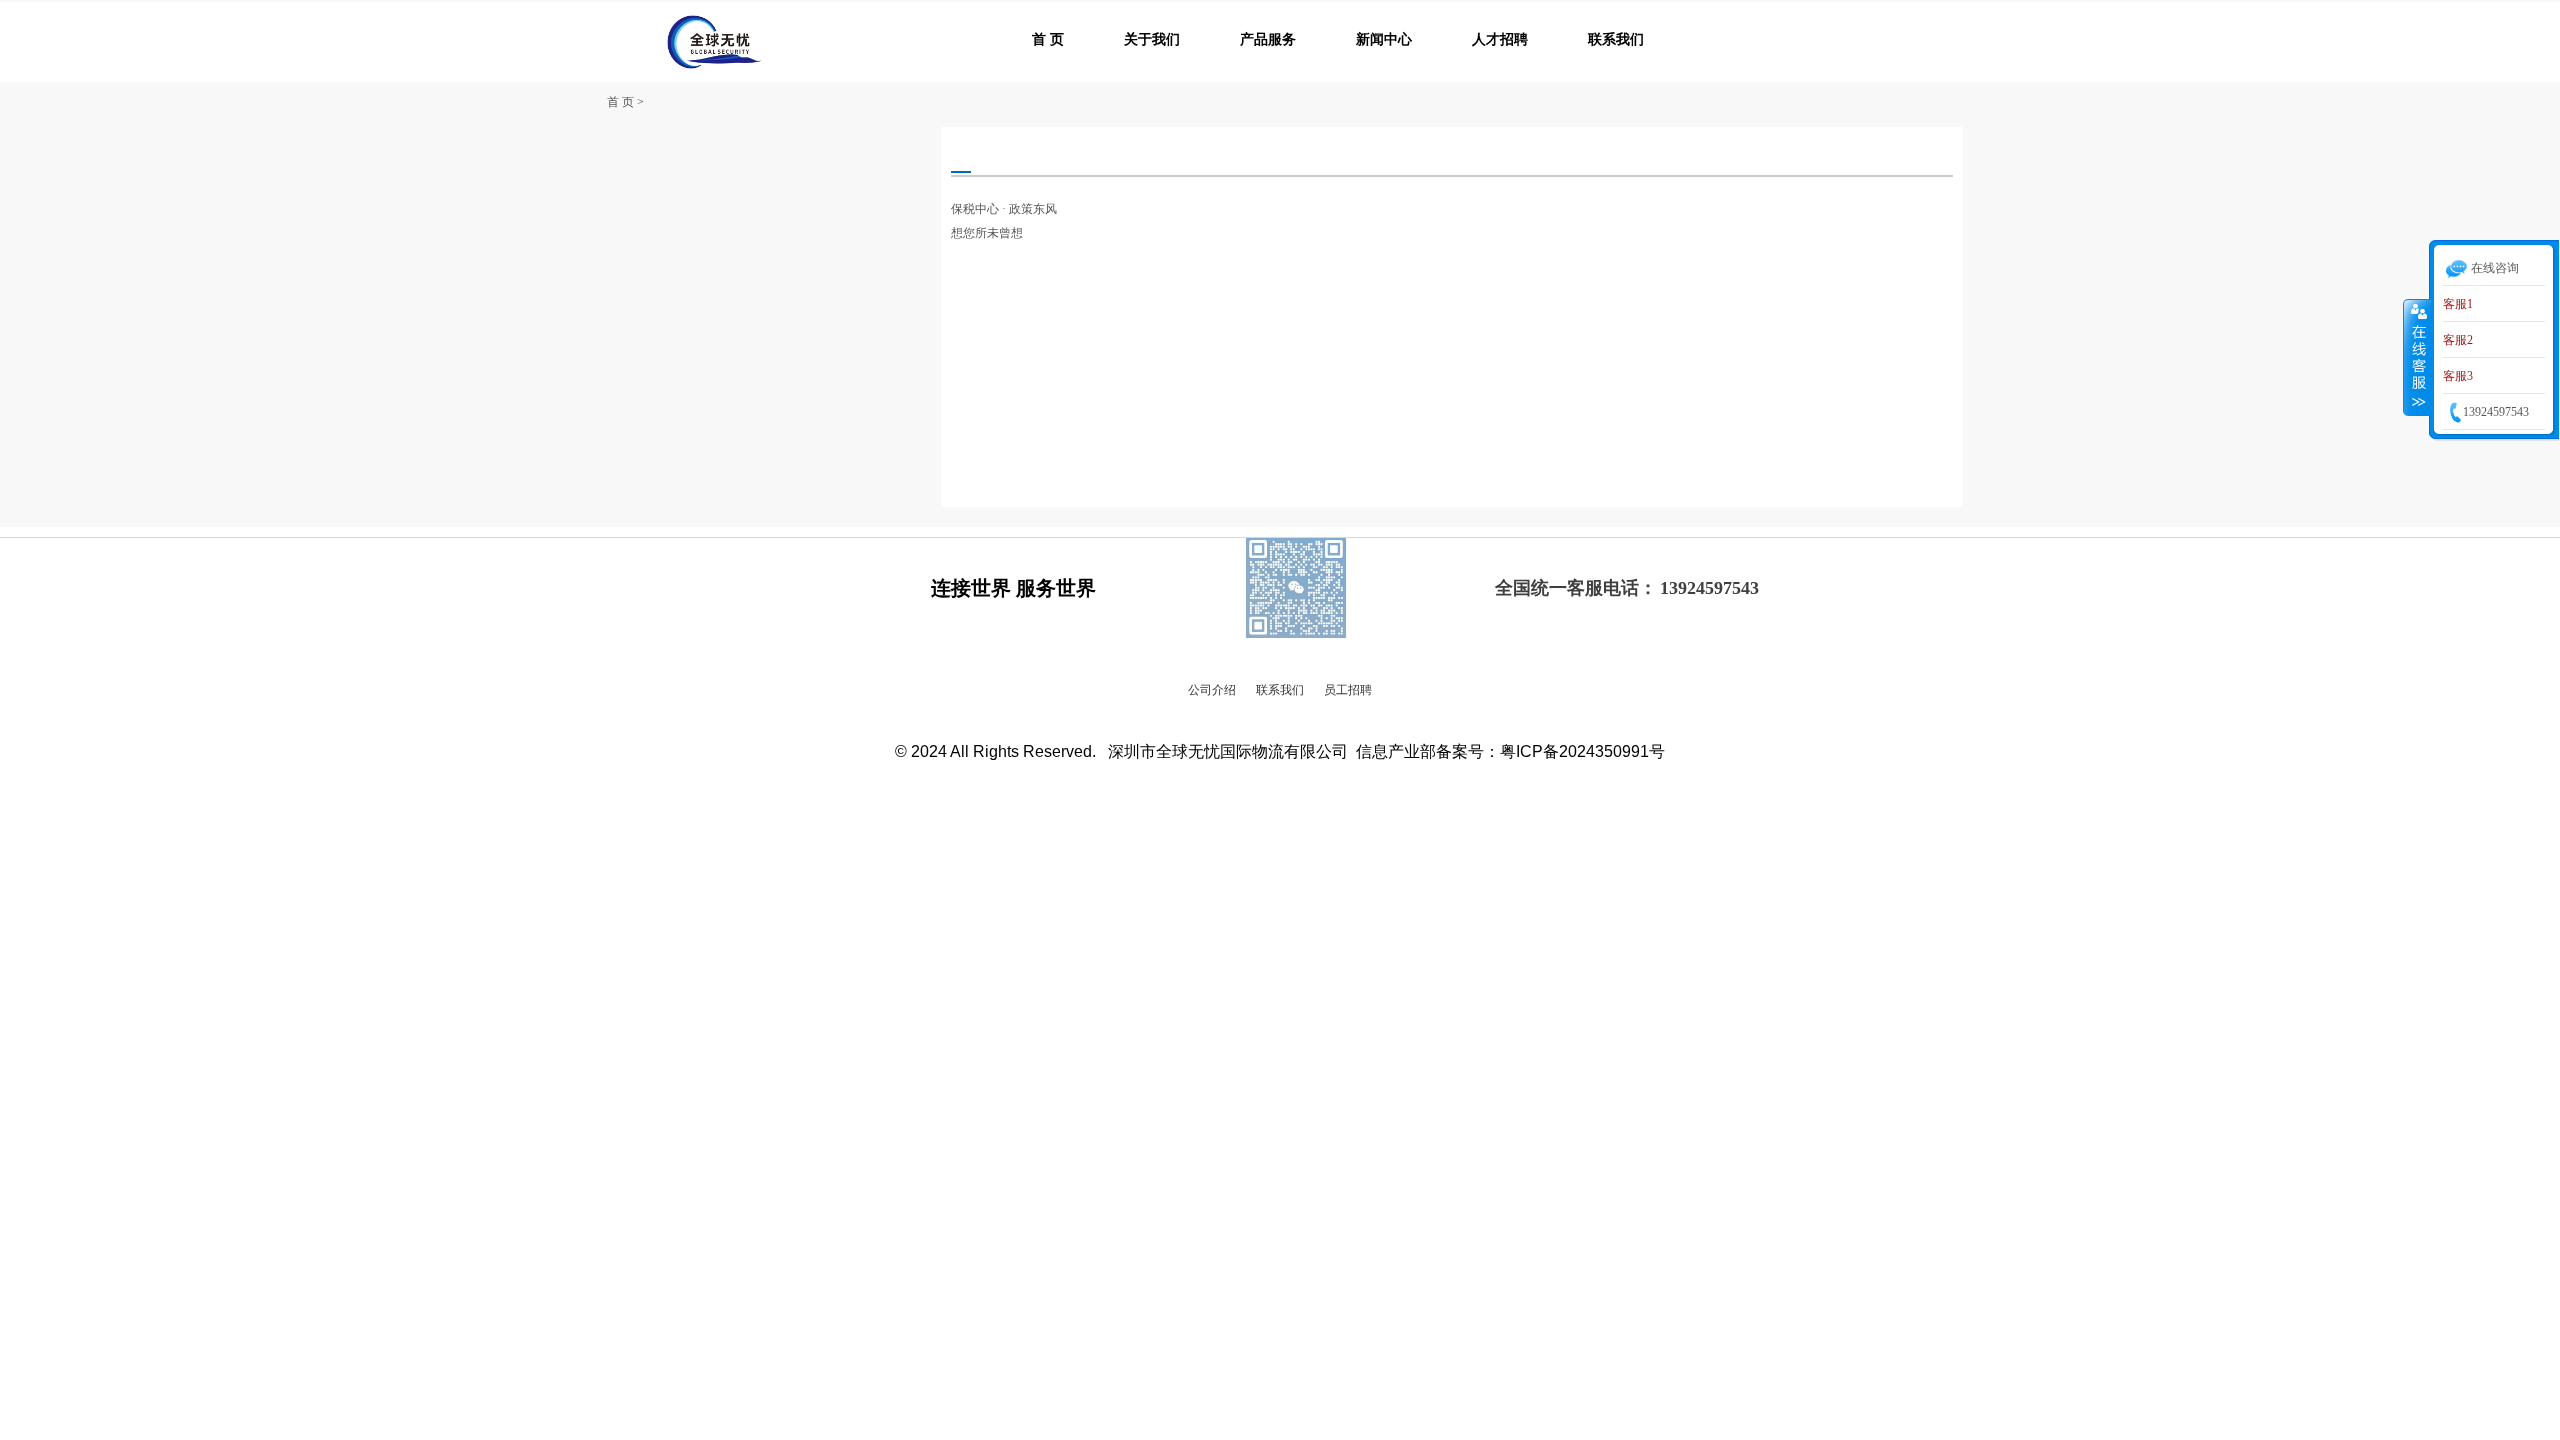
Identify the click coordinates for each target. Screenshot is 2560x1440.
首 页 (1048, 39)
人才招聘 (1500, 39)
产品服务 (1268, 39)
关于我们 (1152, 39)
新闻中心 (1384, 39)
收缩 (2417, 357)
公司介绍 (1212, 690)
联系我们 (1616, 39)
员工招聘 (1348, 690)
